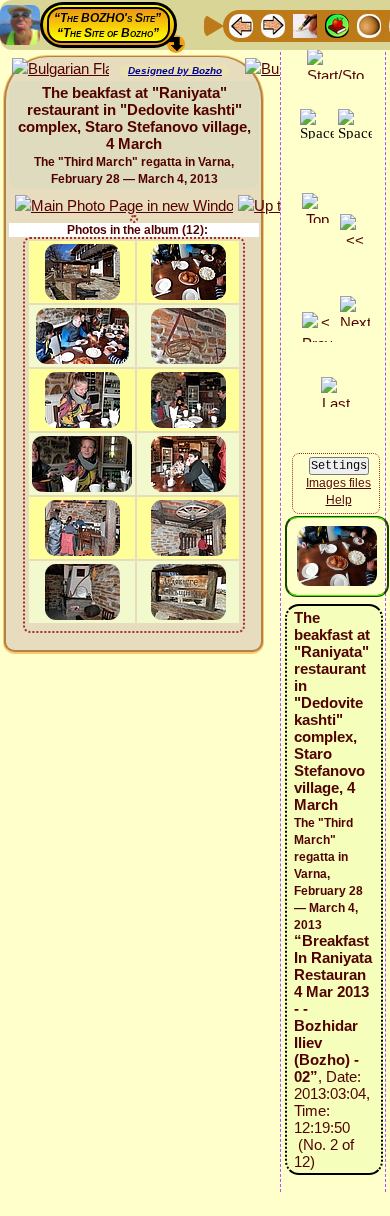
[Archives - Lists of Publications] (305, 24)
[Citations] (337, 24)
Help (339, 500)
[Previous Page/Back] (241, 24)
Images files (338, 483)
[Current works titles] (369, 24)
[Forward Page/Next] (273, 24)
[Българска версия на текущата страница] (60, 69)
